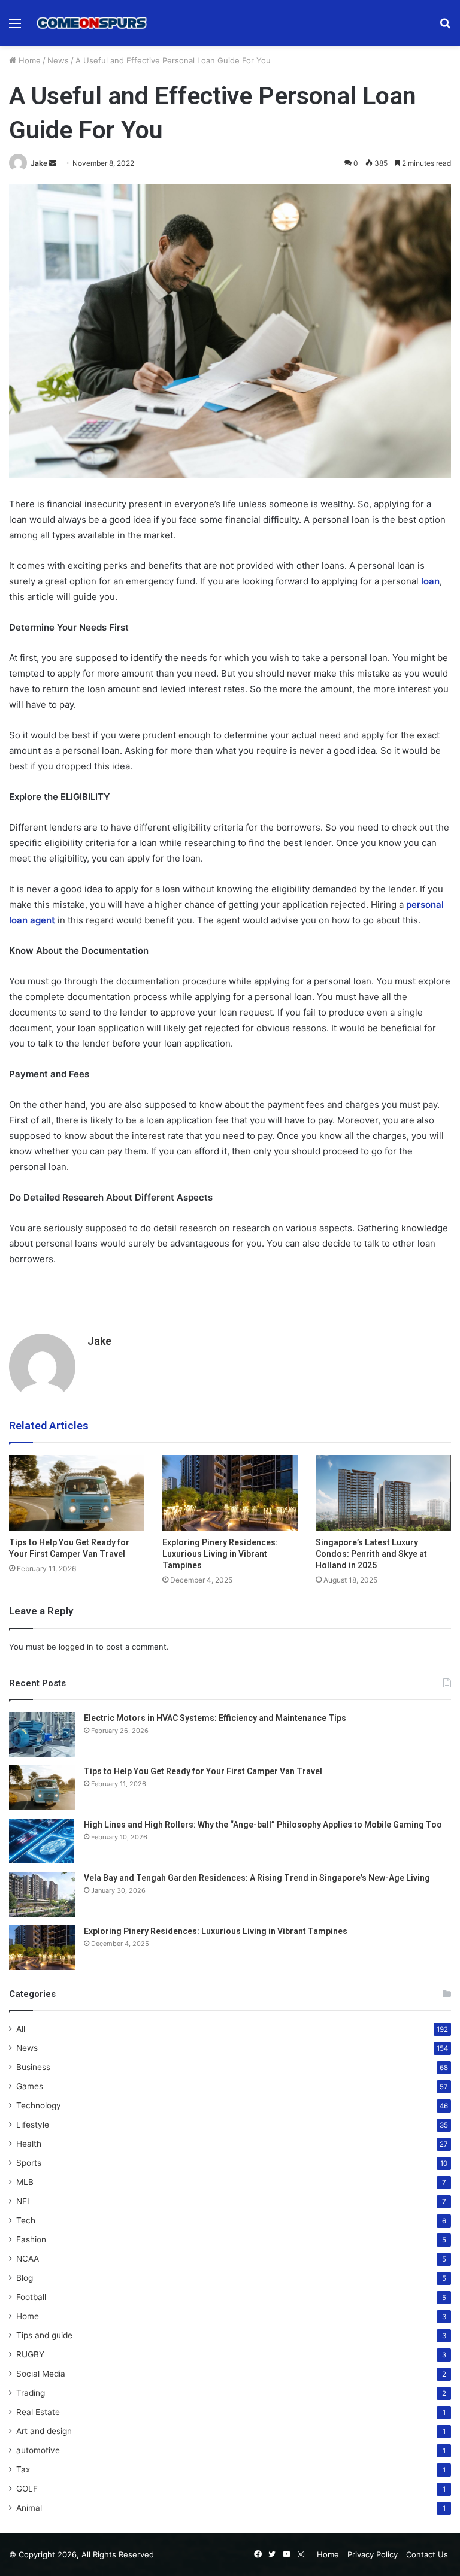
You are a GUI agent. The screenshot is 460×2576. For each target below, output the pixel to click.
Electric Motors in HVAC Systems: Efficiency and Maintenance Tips (215, 1718)
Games (30, 2086)
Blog (25, 2278)
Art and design (44, 2431)
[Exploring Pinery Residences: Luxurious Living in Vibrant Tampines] (230, 1493)
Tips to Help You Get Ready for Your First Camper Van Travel (203, 1771)
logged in (76, 1647)
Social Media (41, 2374)
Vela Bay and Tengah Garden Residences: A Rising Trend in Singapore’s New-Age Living (257, 1878)
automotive (38, 2450)
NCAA (28, 2259)
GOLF (27, 2489)
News (58, 60)
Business (33, 2067)
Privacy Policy (373, 2554)
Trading (31, 2393)
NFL (24, 2201)
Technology (39, 2105)
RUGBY (30, 2354)
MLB (25, 2182)
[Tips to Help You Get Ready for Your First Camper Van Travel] (77, 1493)
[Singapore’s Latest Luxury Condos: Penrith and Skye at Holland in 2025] (383, 1493)
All (21, 2029)
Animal (29, 2508)
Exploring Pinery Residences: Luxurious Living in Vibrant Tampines (220, 1554)
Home (28, 60)
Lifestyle (33, 2125)
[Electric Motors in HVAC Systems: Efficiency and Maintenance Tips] (42, 1734)
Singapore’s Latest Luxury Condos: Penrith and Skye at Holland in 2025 (371, 1554)
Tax (23, 2469)
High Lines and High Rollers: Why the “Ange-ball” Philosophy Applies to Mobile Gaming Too (263, 1825)
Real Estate (38, 2412)
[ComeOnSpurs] (93, 23)
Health (29, 2144)
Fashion (31, 2239)
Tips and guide (44, 2335)
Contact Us (427, 2554)
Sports (29, 2163)
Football (31, 2297)
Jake (39, 163)
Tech (26, 2220)
